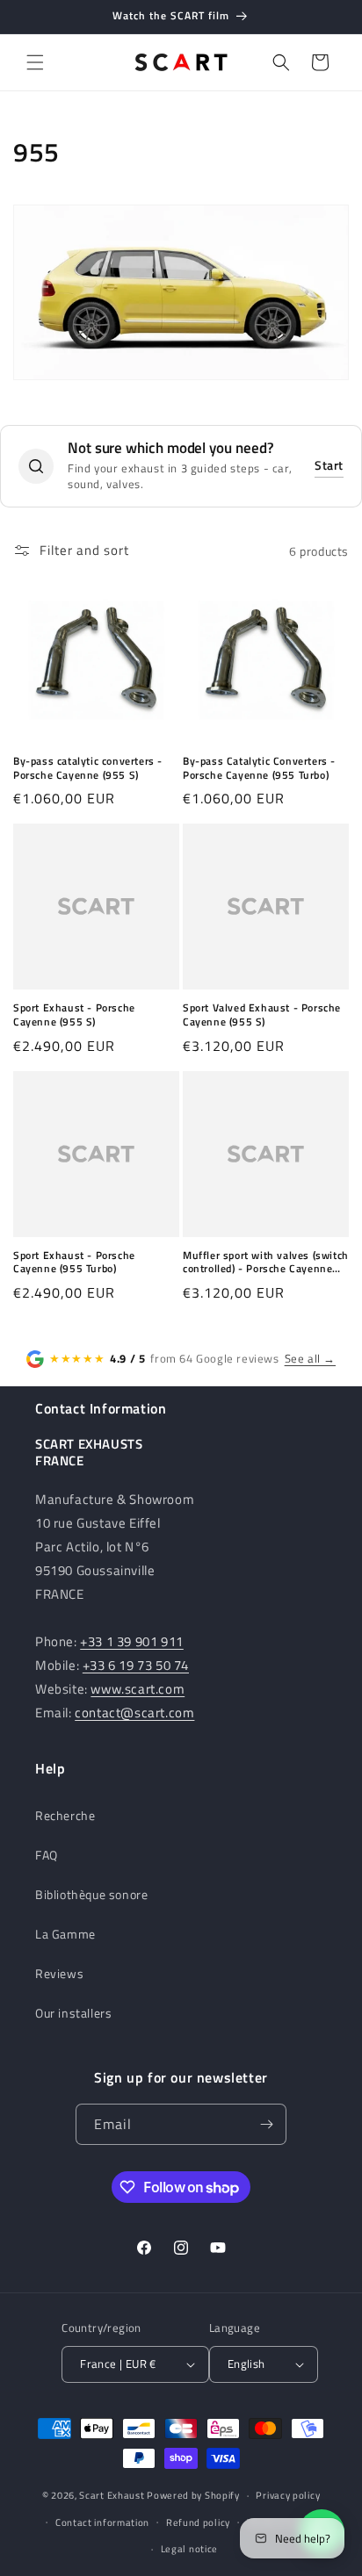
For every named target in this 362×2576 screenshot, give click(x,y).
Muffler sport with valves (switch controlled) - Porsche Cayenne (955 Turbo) (266, 1262)
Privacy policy (288, 2495)
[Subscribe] (266, 2124)
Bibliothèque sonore (91, 1894)
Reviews (59, 1973)
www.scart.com (138, 1689)
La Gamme (65, 1934)
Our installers (73, 2013)
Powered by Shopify (193, 2495)
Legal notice (189, 2549)
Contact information (102, 2522)
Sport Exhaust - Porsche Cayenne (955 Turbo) (74, 1262)
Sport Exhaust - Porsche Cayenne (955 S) (74, 1015)
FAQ (47, 1855)
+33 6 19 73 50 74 (136, 1665)
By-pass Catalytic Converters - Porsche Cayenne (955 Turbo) (259, 768)
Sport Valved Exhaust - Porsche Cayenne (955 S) (262, 1015)
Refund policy (198, 2522)
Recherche (65, 1815)
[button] (35, 62)
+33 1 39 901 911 (132, 1641)
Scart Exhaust (112, 2495)
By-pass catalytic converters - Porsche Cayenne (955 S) (88, 768)
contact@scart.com (134, 1713)
